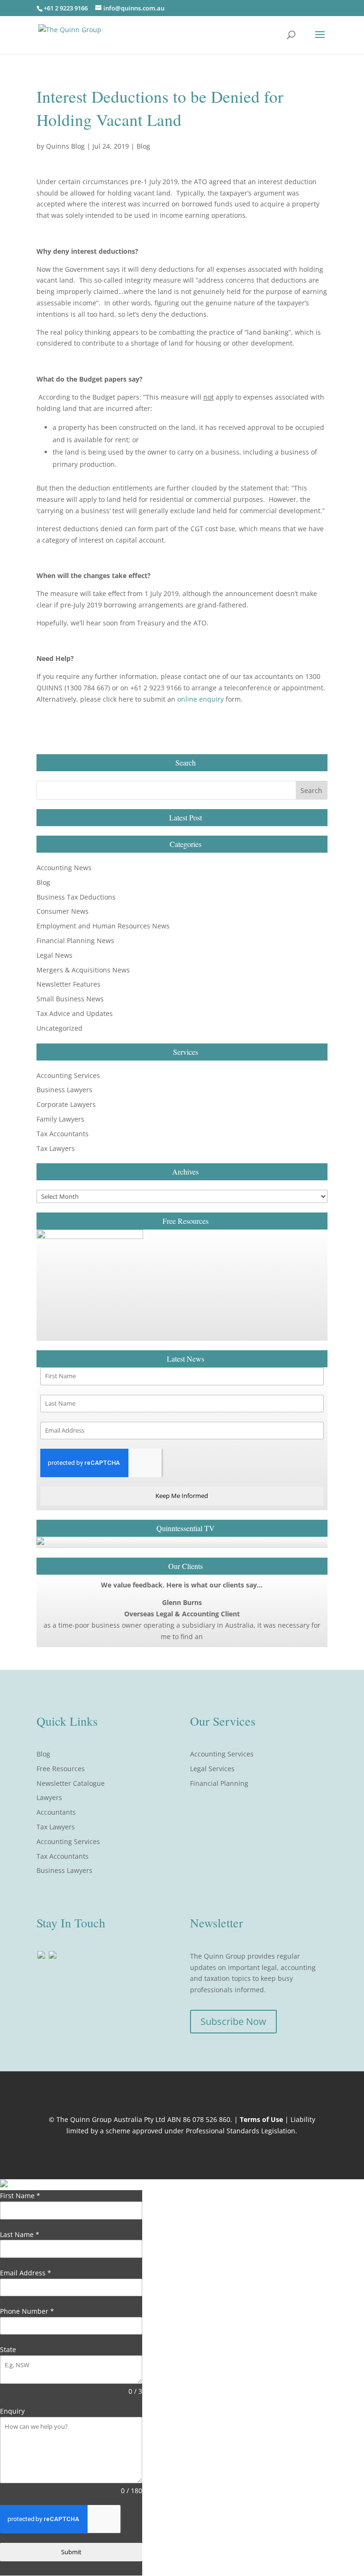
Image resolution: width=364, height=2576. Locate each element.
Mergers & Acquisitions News (83, 970)
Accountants (56, 1812)
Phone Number (27, 2311)
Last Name (20, 2234)
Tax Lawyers (56, 1148)
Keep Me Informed (182, 1496)
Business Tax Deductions (76, 897)
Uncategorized (59, 1028)
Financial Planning (219, 1783)
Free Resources (61, 1769)
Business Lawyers (64, 1090)
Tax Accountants (63, 1134)
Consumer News (63, 911)
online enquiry (200, 699)
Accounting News (64, 868)
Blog (143, 146)
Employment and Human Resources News (103, 926)
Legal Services (212, 1769)
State (8, 2349)
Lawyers (49, 1797)
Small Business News (70, 999)
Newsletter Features (68, 984)
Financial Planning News (75, 940)
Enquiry (12, 2411)
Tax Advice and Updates (75, 1013)
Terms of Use (261, 2119)
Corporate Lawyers (66, 1104)
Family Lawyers (60, 1119)
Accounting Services (68, 1075)
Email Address (26, 2273)
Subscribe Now (233, 2021)
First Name (20, 2196)
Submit (71, 2552)
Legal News (55, 955)
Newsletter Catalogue (71, 1783)
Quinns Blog (65, 146)
